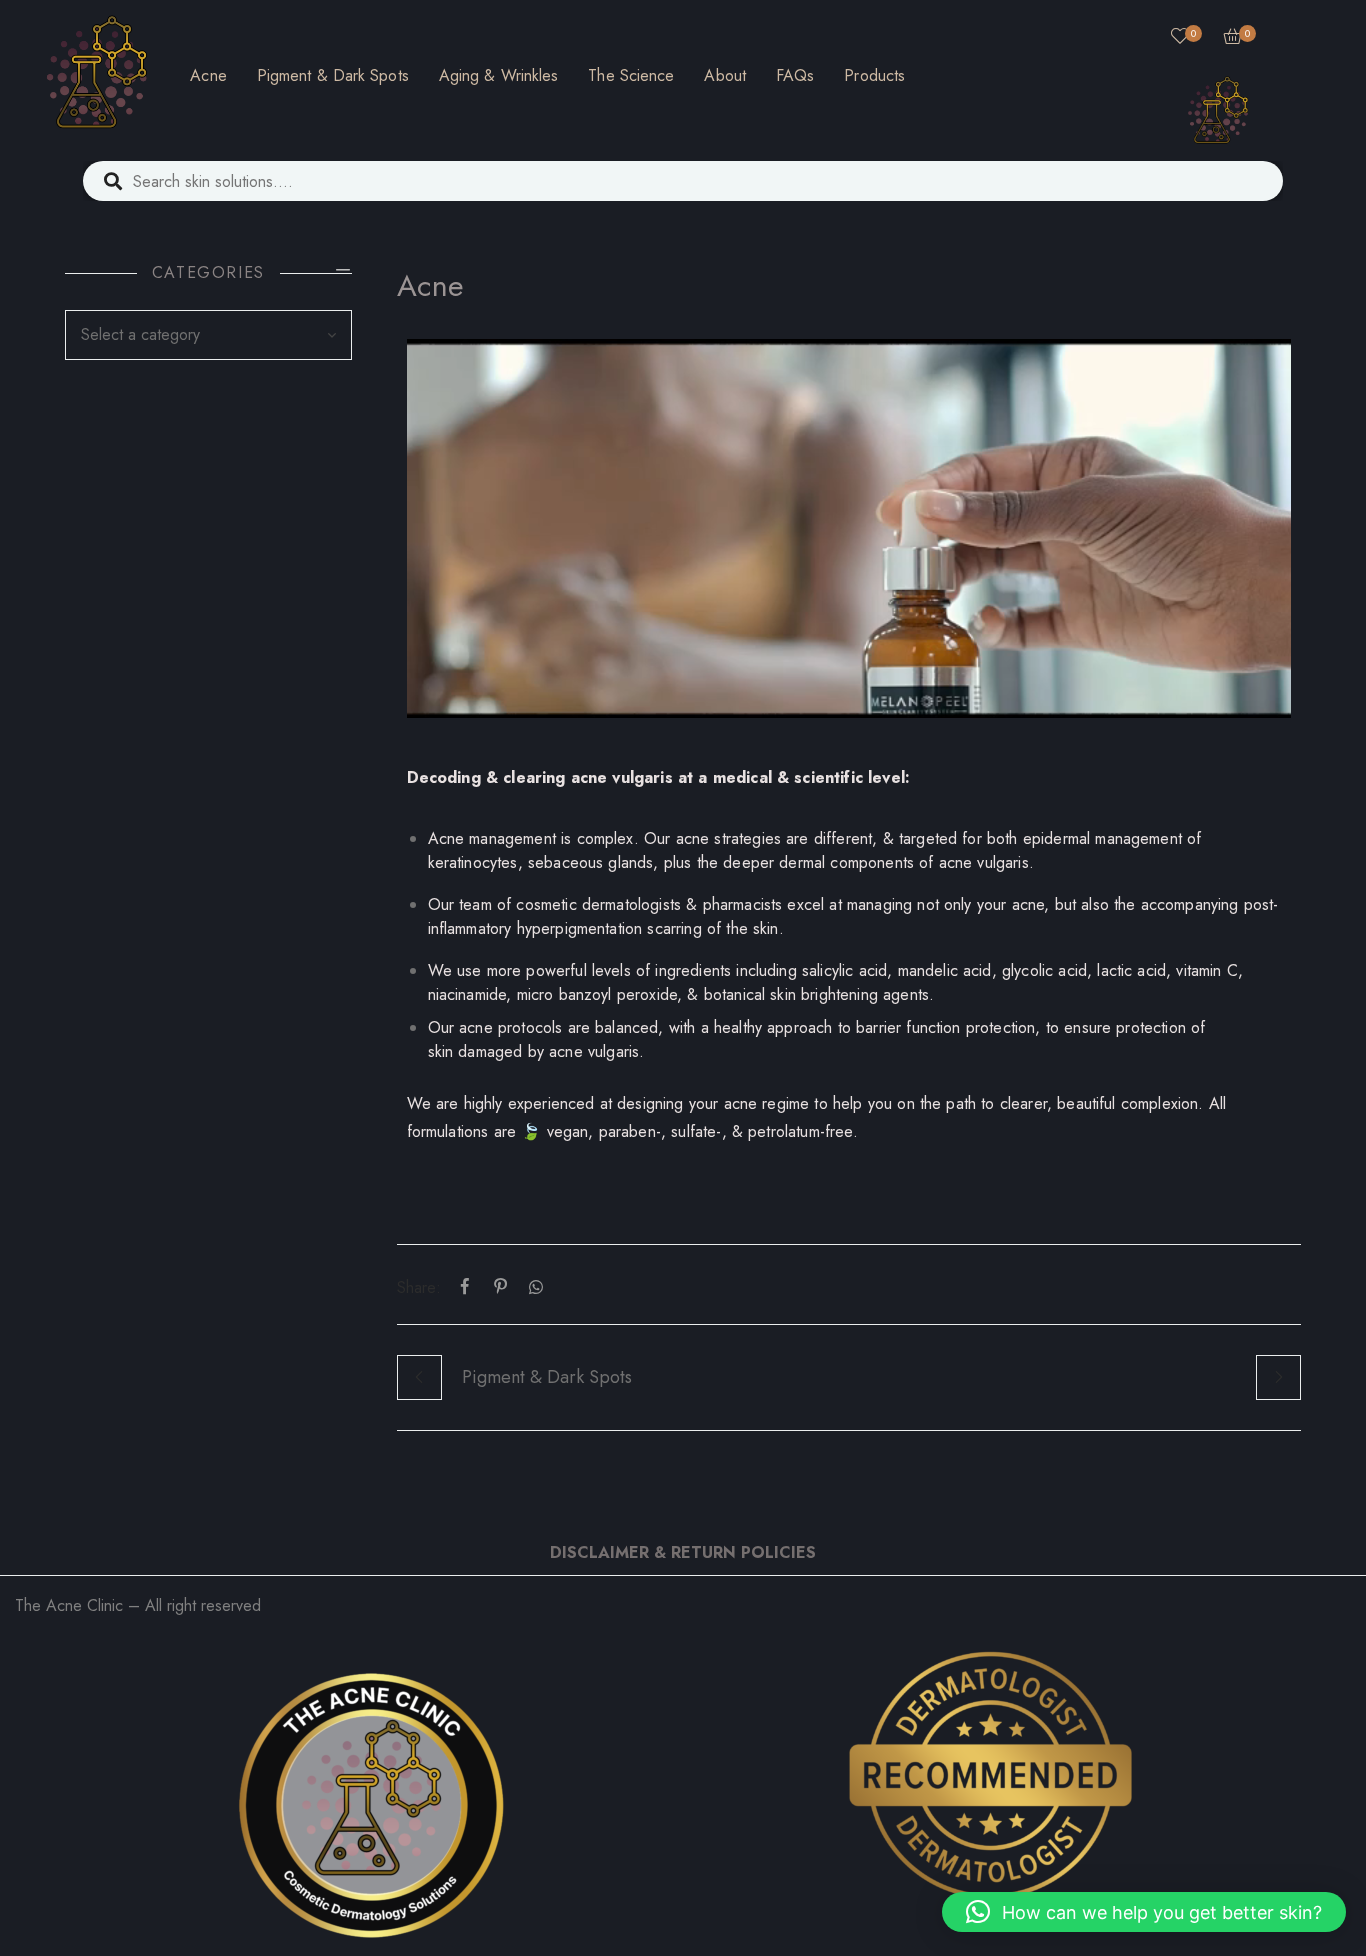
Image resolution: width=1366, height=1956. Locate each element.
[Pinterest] (501, 1287)
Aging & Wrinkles (499, 75)
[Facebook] (465, 1287)
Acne (208, 75)
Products (874, 75)
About (725, 75)
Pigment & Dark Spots (333, 75)
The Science (631, 75)
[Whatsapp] (532, 1287)
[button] (1144, 1912)
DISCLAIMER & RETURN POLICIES (683, 1552)
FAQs (795, 75)
